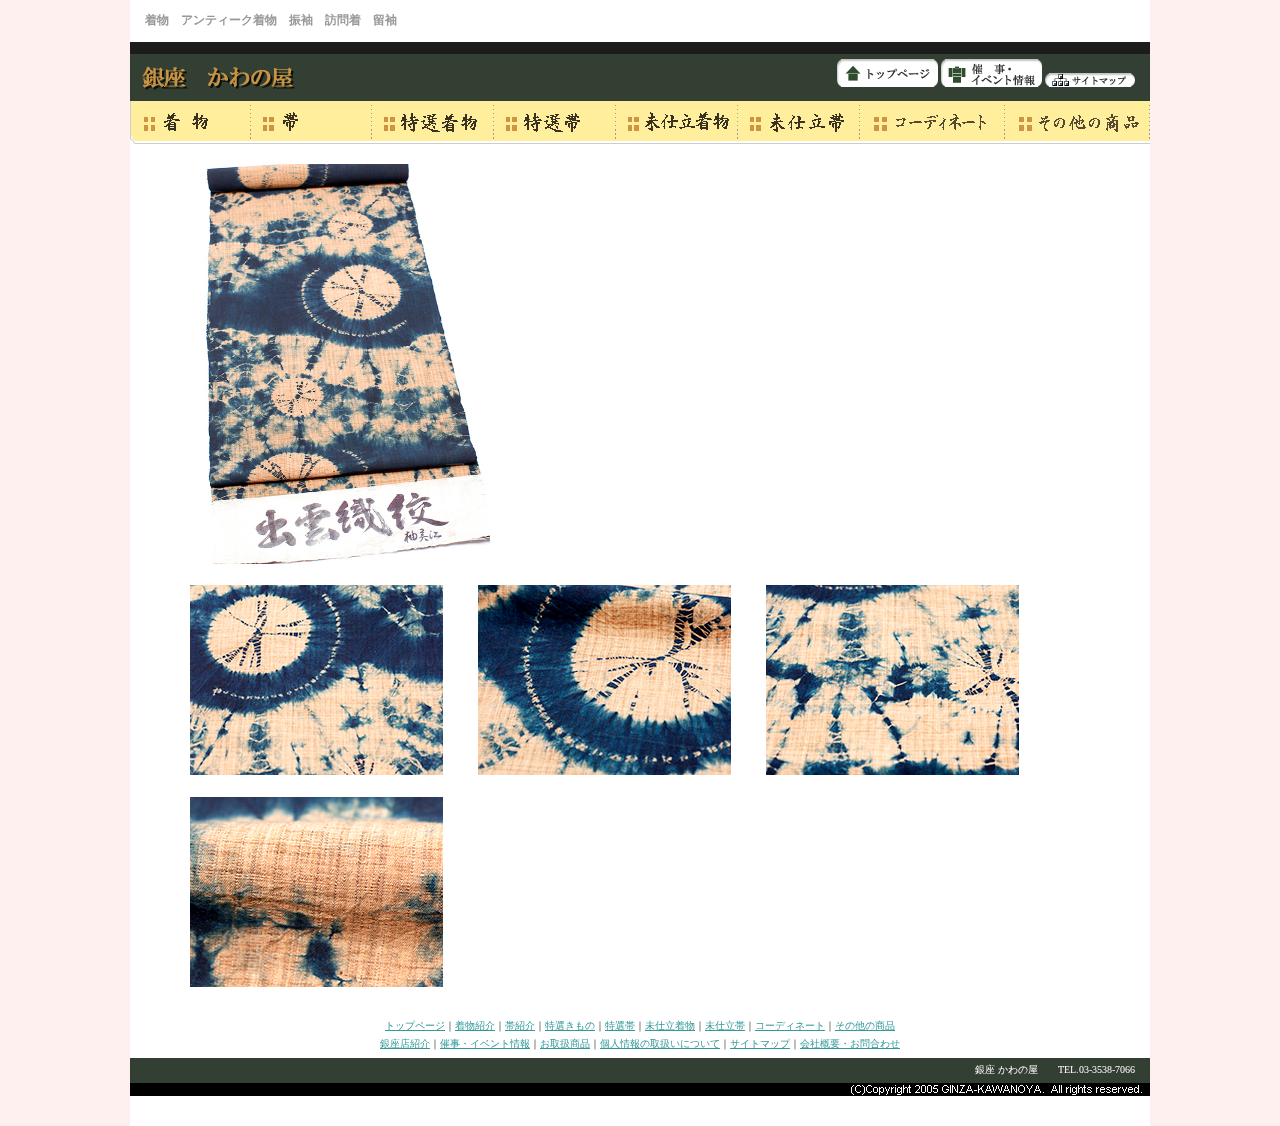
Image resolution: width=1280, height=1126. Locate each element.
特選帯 (620, 1025)
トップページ (415, 1025)
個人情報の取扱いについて (660, 1043)
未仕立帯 (725, 1025)
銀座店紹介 (405, 1043)
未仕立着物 (670, 1025)
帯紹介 (520, 1025)
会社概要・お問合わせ (850, 1043)
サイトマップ (760, 1043)
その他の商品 (865, 1025)
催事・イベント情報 (485, 1043)
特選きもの (570, 1025)
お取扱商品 (565, 1043)
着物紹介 (475, 1025)
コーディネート (790, 1025)
